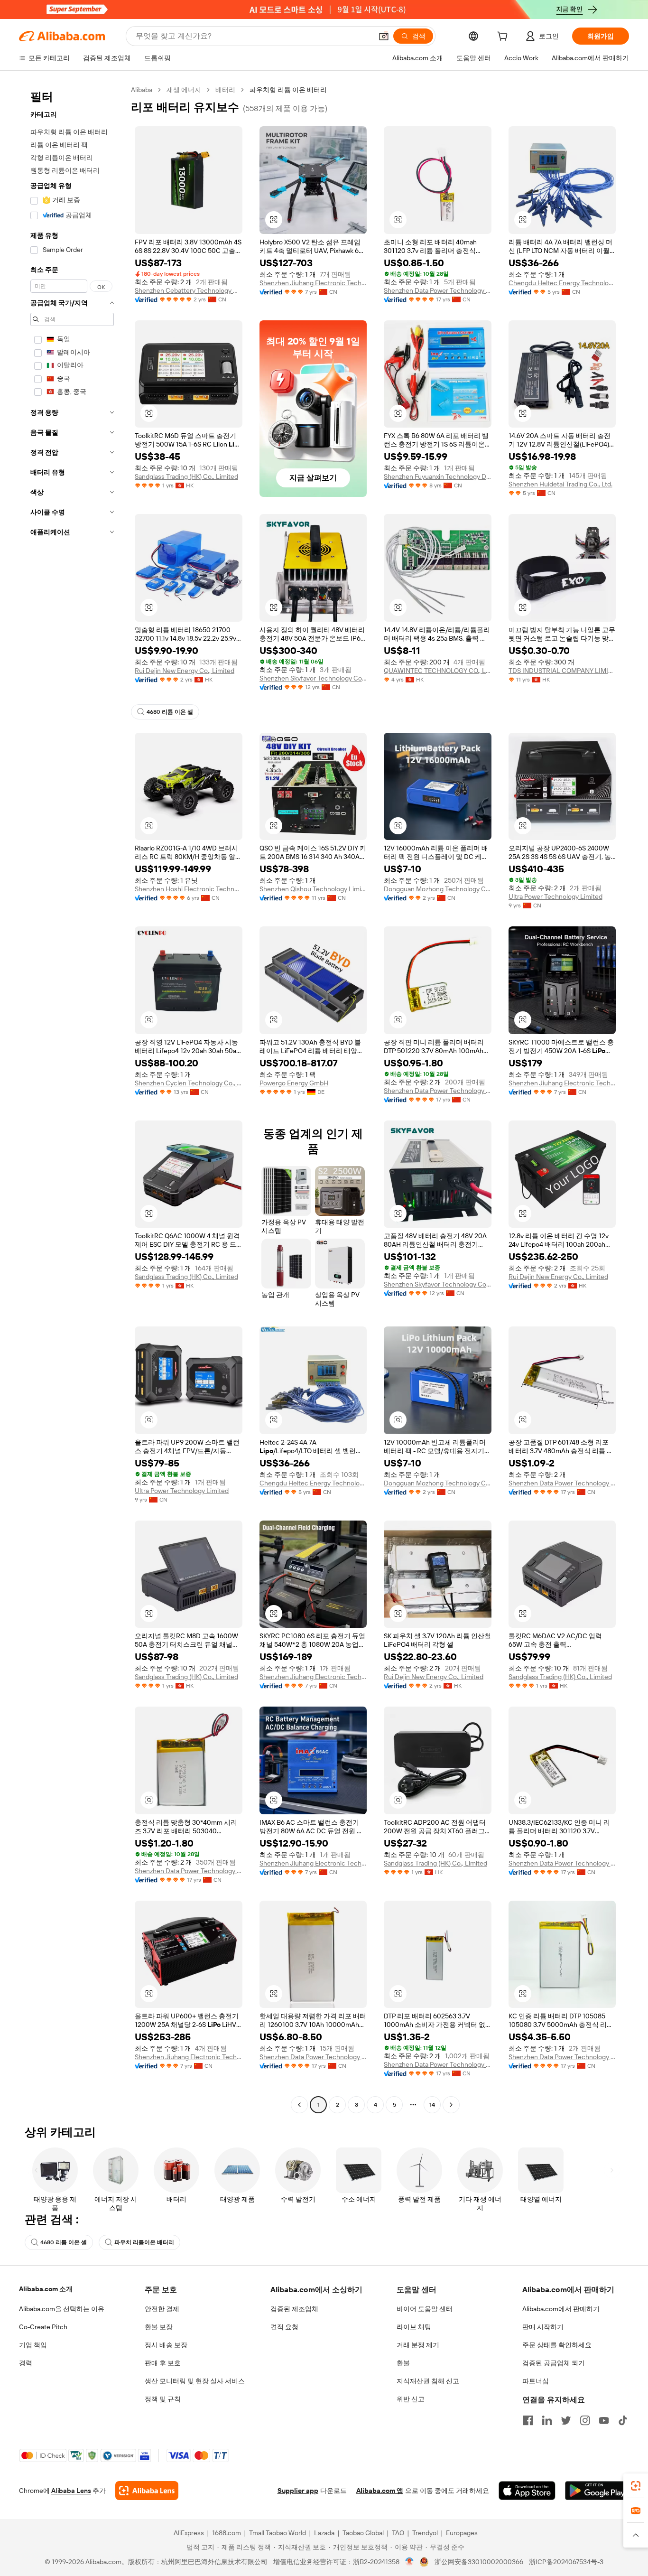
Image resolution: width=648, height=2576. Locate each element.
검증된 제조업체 (294, 2309)
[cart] (504, 37)
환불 (403, 2363)
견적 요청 (284, 2327)
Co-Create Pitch (43, 2327)
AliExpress (189, 2533)
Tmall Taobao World (278, 2533)
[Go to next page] (451, 2105)
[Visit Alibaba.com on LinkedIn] (547, 2420)
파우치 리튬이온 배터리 (144, 2242)
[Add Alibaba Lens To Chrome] (147, 2491)
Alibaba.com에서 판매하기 (561, 2309)
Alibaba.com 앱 (380, 2491)
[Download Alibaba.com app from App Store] (527, 2491)
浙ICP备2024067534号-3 (566, 2562)
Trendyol (425, 2533)
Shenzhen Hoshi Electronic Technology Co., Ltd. (189, 889)
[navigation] (72, 1098)
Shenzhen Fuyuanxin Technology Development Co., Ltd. (438, 476)
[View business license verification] (410, 2562)
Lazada (324, 2533)
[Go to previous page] (299, 2105)
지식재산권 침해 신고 (428, 2381)
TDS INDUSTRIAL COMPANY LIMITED (562, 671)
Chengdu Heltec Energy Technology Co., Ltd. (562, 283)
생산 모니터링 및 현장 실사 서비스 (195, 2381)
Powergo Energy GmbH (294, 1083)
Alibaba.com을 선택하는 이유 (62, 2309)
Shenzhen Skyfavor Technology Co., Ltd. (313, 678)
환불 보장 (159, 2327)
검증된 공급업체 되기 (554, 2363)
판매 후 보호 (163, 2363)
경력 (26, 2363)
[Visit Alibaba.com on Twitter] (566, 2420)
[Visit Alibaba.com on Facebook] (528, 2420)
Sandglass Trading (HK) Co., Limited (186, 476)
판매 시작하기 (543, 2327)
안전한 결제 (162, 2309)
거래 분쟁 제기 (418, 2345)
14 (432, 2105)
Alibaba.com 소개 (46, 2289)
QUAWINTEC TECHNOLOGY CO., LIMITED (438, 671)
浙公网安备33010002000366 (479, 2562)
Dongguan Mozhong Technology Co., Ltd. (438, 889)
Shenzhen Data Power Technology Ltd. (438, 290)
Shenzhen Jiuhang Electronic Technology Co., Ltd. (313, 283)
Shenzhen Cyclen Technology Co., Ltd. (189, 1083)
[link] (636, 2486)
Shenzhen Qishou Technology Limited (313, 889)
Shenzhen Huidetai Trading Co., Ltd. (560, 484)
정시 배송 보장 (166, 2345)
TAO (398, 2533)
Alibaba (142, 90)
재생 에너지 (184, 90)
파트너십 (536, 2381)
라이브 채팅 (414, 2327)
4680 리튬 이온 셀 (170, 712)
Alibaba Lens (71, 2491)
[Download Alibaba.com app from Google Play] (597, 2491)
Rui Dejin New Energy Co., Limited (185, 671)
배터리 (225, 90)
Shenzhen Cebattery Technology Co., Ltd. (189, 290)
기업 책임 (33, 2345)
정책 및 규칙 (163, 2399)
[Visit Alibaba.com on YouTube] (604, 2420)
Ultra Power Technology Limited (555, 896)
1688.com (227, 2533)
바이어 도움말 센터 (425, 2309)
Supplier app (298, 2491)
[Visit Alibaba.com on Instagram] (585, 2420)
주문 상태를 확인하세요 (557, 2345)
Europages (462, 2533)
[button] (384, 36)
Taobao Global (363, 2533)
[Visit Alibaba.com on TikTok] (623, 2420)
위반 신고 (411, 2399)
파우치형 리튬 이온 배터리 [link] (288, 90)
